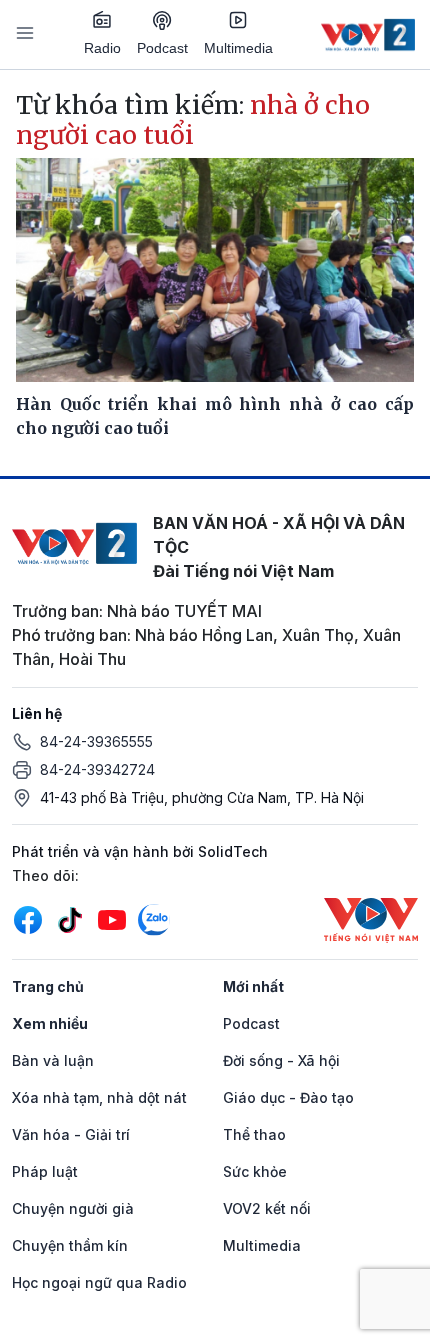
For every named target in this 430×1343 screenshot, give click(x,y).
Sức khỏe (255, 1171)
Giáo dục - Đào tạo (288, 1097)
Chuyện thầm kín (70, 1245)
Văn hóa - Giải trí (71, 1134)
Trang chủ (48, 986)
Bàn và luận (53, 1060)
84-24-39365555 (96, 741)
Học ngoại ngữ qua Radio (99, 1282)
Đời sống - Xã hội (281, 1060)
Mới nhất (253, 986)
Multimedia (238, 48)
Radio (102, 48)
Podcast (162, 48)
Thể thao (254, 1134)
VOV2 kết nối (267, 1208)
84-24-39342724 (97, 769)
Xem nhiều (50, 1023)
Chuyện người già (73, 1208)
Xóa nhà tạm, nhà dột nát (99, 1097)
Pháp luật (45, 1171)
